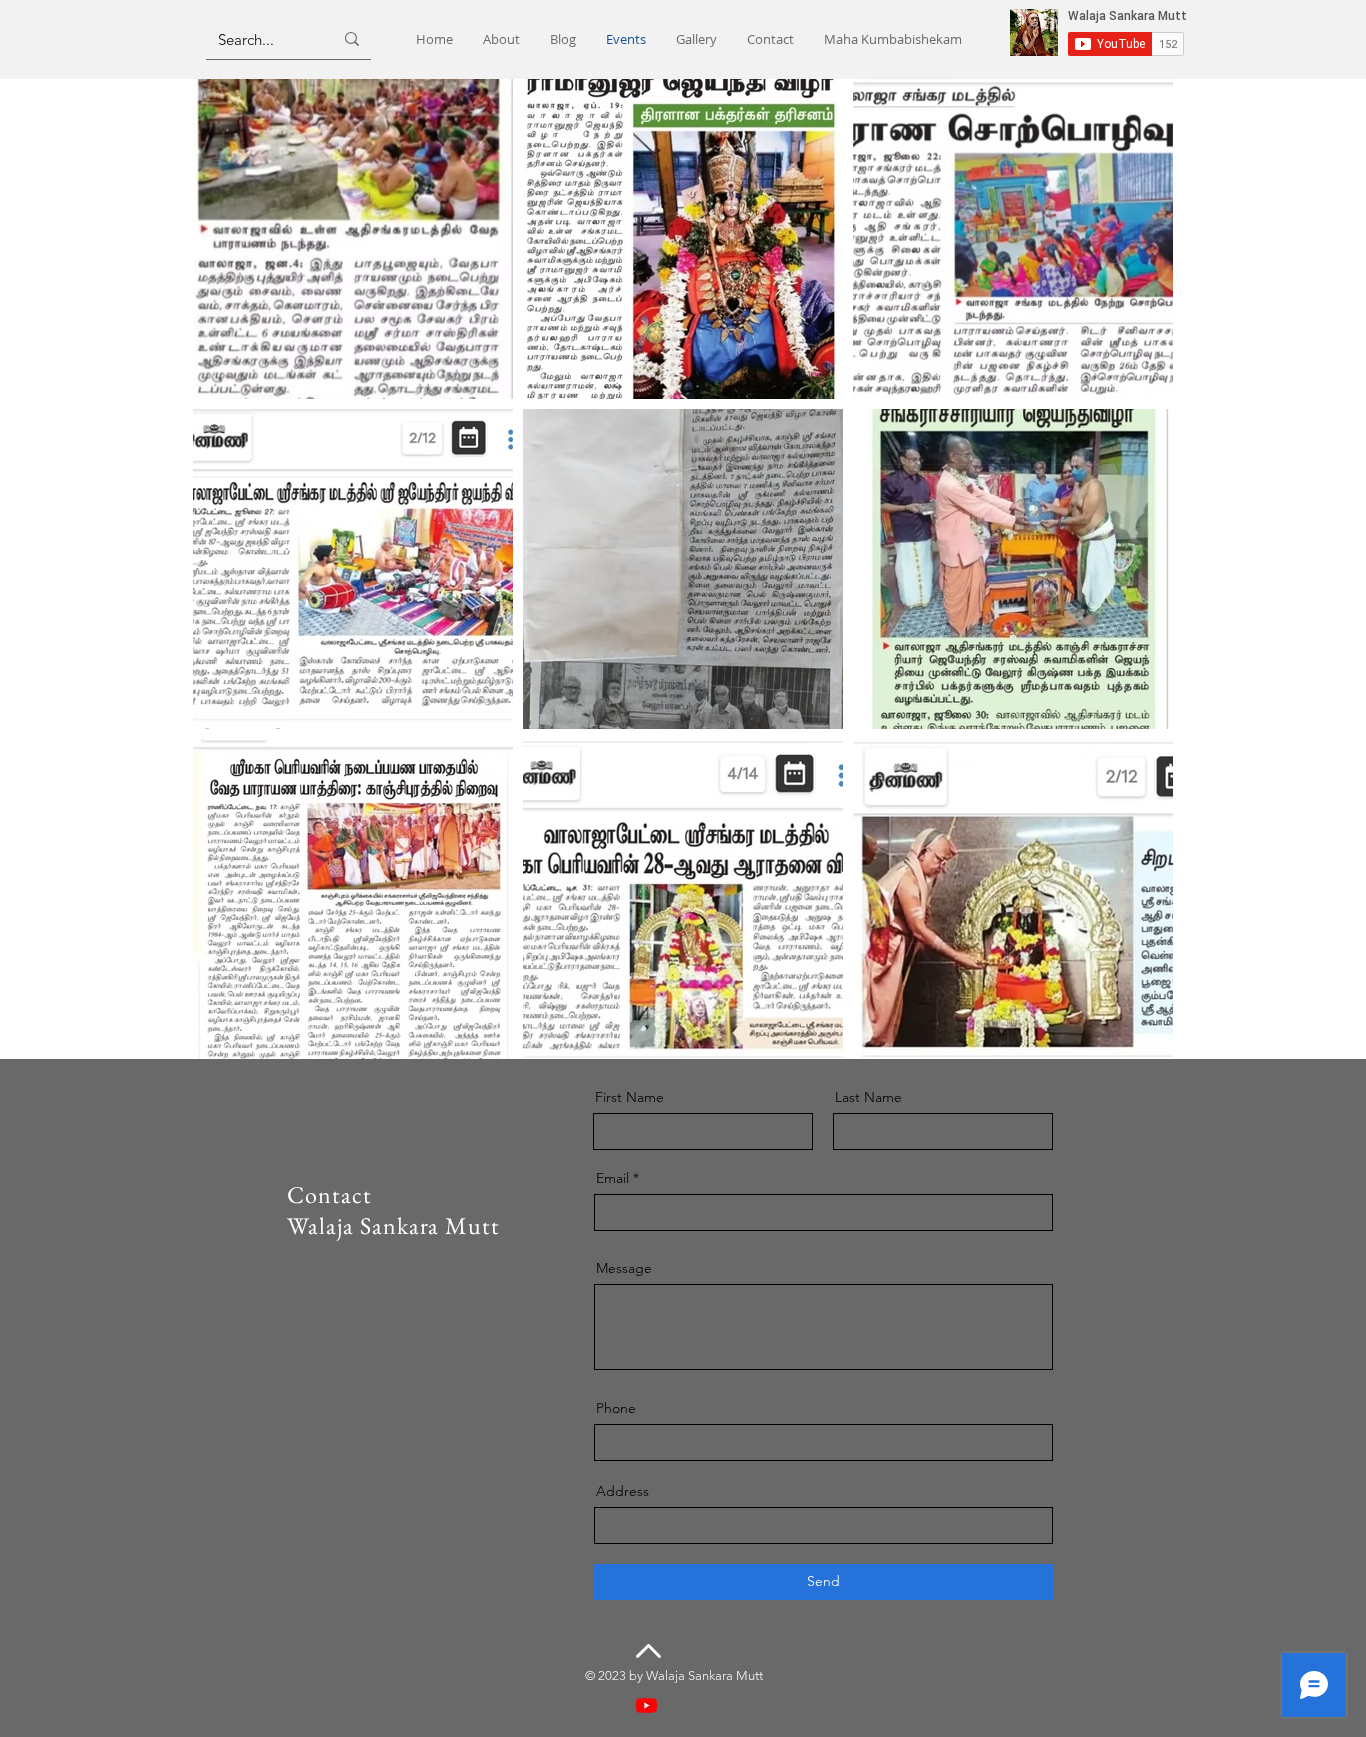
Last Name (868, 1097)
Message (624, 1268)
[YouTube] (646, 1705)
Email (612, 1178)
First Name (629, 1097)
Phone (616, 1408)
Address (622, 1491)
